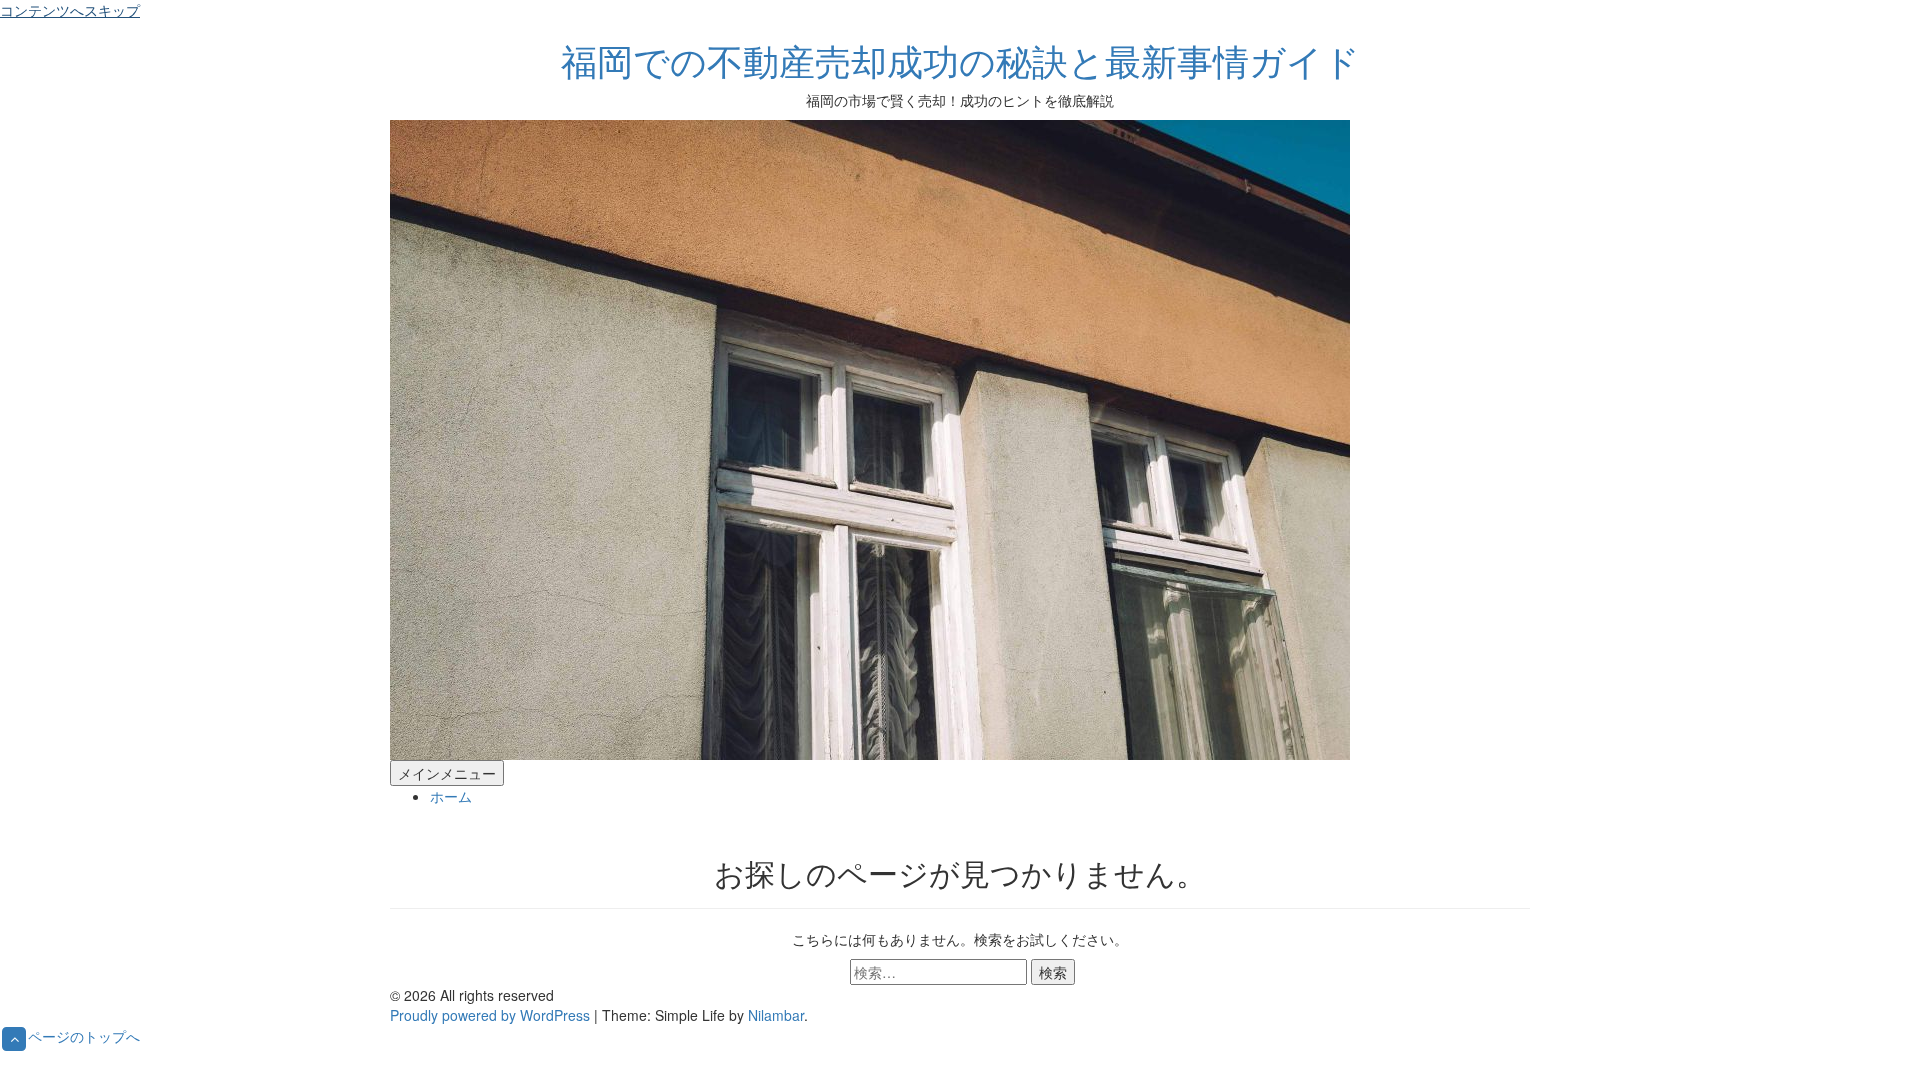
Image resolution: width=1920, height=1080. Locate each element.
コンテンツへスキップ (70, 10)
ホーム (451, 796)
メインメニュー (447, 773)
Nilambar (776, 1015)
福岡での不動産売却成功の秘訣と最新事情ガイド (960, 59)
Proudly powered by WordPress (492, 1015)
